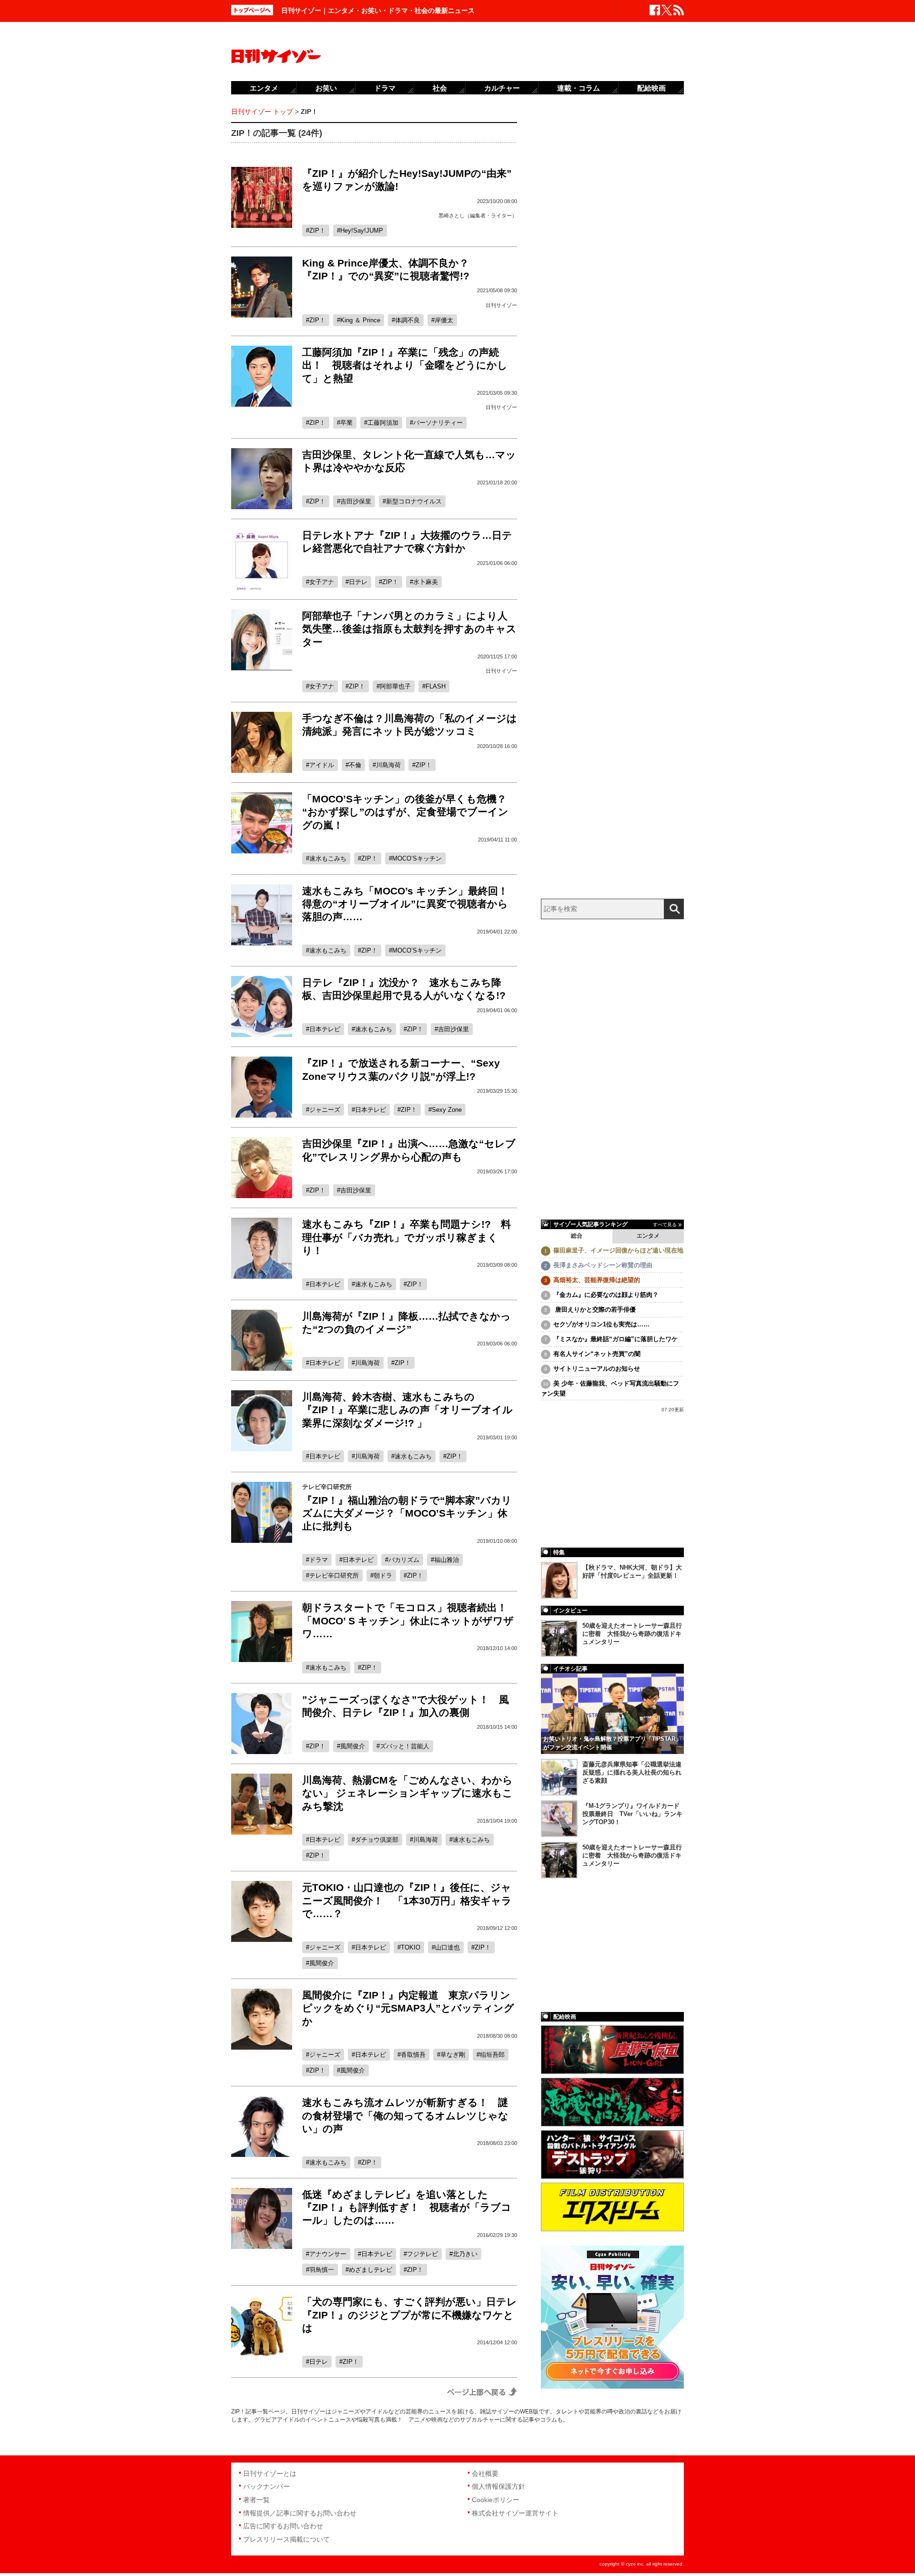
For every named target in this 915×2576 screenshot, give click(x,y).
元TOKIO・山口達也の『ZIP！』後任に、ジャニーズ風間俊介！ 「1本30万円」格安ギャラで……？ (407, 1900)
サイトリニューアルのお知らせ (597, 1369)
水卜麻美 (426, 582)
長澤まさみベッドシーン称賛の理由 (603, 1265)
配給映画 (651, 88)
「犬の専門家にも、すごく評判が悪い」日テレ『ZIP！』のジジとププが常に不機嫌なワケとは (410, 2315)
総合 (577, 1236)
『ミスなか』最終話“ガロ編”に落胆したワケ (615, 1339)
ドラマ (319, 1560)
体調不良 (407, 320)
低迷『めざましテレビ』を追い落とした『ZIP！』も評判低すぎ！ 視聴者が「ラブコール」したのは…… (407, 2207)
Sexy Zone (447, 1110)
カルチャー (502, 88)
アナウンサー (328, 2254)
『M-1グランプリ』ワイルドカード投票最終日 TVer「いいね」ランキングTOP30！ (632, 1814)
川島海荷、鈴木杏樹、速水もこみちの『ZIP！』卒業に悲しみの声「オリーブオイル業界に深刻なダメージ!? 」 (407, 1410)
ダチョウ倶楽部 (377, 1840)
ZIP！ (317, 231)
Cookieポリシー (496, 2500)
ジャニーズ (325, 1110)
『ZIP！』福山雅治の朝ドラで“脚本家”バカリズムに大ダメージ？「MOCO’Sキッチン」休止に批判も (407, 1513)
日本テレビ (325, 1029)
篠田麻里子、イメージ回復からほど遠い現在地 (618, 1250)
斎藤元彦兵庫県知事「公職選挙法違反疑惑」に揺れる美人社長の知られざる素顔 (632, 1772)
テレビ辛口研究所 (334, 1575)
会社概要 (485, 2473)
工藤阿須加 (383, 423)
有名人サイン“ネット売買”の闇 (597, 1354)
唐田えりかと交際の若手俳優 (595, 1309)
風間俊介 (353, 1746)
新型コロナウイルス (414, 501)
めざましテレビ (371, 2270)
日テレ (358, 582)
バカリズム (404, 1560)
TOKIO (411, 1947)
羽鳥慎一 (322, 2270)
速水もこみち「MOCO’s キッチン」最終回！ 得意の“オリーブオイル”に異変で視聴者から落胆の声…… (410, 904)
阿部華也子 (395, 686)
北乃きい (465, 2254)
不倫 (355, 765)
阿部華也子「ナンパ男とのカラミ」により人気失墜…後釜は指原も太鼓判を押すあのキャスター (409, 629)
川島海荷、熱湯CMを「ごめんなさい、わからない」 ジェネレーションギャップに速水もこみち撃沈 (407, 1793)
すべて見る (665, 1225)
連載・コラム (579, 88)
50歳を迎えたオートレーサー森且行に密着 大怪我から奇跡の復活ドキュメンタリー (632, 1634)
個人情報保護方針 (498, 2486)
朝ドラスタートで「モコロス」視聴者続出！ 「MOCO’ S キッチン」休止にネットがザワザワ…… (410, 1621)
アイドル (322, 765)
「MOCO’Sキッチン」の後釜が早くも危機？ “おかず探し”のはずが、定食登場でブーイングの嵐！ (409, 812)
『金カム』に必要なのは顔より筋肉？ (606, 1295)
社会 (440, 88)
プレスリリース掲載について (286, 2539)
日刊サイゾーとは (270, 2473)
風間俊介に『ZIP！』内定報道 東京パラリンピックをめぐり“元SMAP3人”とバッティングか (408, 2008)
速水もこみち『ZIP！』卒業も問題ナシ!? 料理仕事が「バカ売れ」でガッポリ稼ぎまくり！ (407, 1237)
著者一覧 (256, 2500)
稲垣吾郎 (492, 2055)
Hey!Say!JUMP (362, 231)
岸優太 (444, 320)
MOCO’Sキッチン (417, 858)
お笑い (326, 88)
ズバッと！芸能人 (405, 1746)
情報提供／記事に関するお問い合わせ (300, 2513)
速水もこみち (328, 858)
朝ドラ (383, 1575)
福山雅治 (447, 1560)
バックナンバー (266, 2486)
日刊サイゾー (501, 305)
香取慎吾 (413, 2055)
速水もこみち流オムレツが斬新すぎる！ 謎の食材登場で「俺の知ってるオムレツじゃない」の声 (405, 2115)
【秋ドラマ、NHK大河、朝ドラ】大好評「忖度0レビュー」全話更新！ (632, 1571)
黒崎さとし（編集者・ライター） (478, 216)
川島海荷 (388, 765)
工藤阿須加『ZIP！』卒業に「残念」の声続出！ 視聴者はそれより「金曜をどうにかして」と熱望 (405, 365)
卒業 (346, 423)
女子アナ (322, 582)
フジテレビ (422, 2254)
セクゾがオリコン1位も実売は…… (601, 1324)
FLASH (436, 686)
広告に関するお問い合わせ (283, 2526)
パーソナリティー (438, 423)
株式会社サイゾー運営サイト (515, 2513)
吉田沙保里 (356, 501)
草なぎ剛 (453, 2055)
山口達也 (447, 1947)
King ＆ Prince (360, 320)
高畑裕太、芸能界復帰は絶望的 (597, 1280)
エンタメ (648, 1236)
